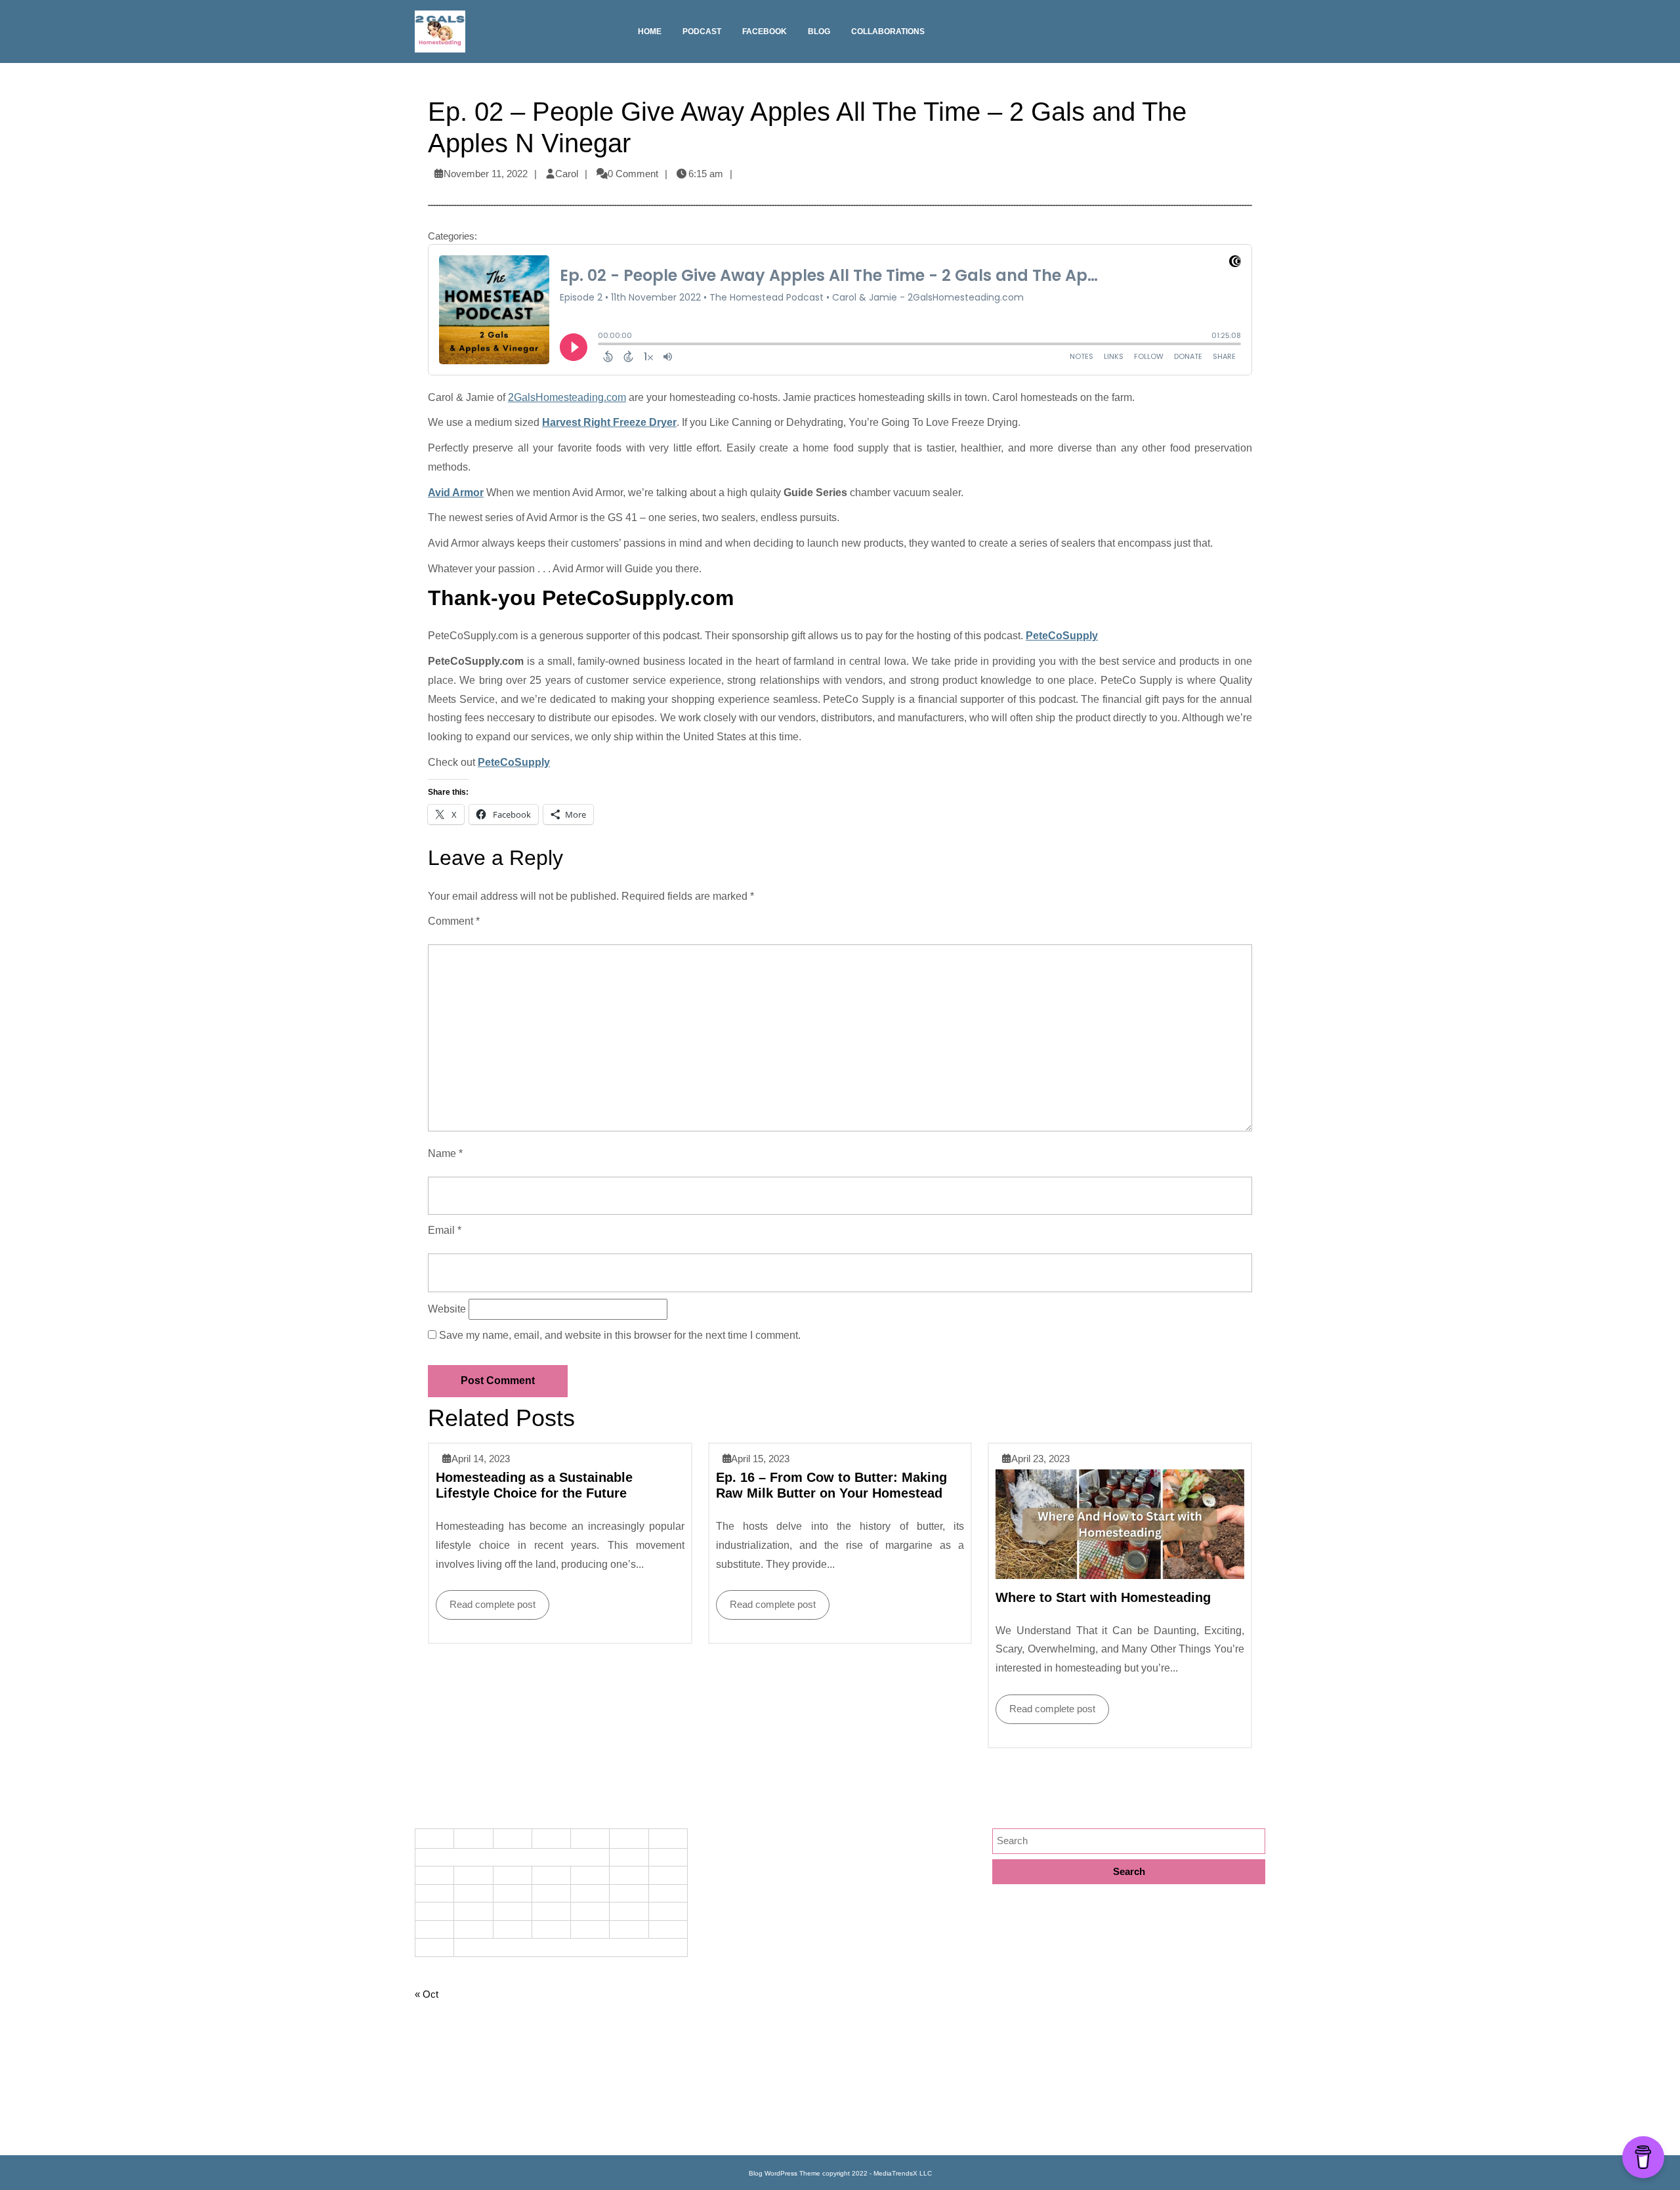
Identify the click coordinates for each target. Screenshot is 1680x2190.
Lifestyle (721, 1967)
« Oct (427, 1994)
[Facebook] (1259, 36)
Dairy (715, 1860)
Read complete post (486, 1600)
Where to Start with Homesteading (1103, 1597)
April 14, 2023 (481, 1459)
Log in (428, 2131)
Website (447, 1309)
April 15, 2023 (760, 1459)
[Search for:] (1129, 1841)
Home (650, 32)
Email (445, 1230)
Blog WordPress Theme (785, 2173)
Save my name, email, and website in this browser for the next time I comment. (620, 1335)
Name (445, 1153)
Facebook (765, 32)
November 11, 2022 (486, 174)
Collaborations (888, 32)
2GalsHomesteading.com (567, 397)
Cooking (721, 1839)
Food (714, 1881)
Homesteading (735, 1924)
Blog (819, 32)
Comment (454, 921)
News (716, 2009)
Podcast (702, 32)
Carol (567, 174)
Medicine (723, 1988)
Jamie (717, 1946)
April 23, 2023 (1040, 1459)
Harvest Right (733, 1903)
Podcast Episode (740, 2031)
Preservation (731, 2052)
